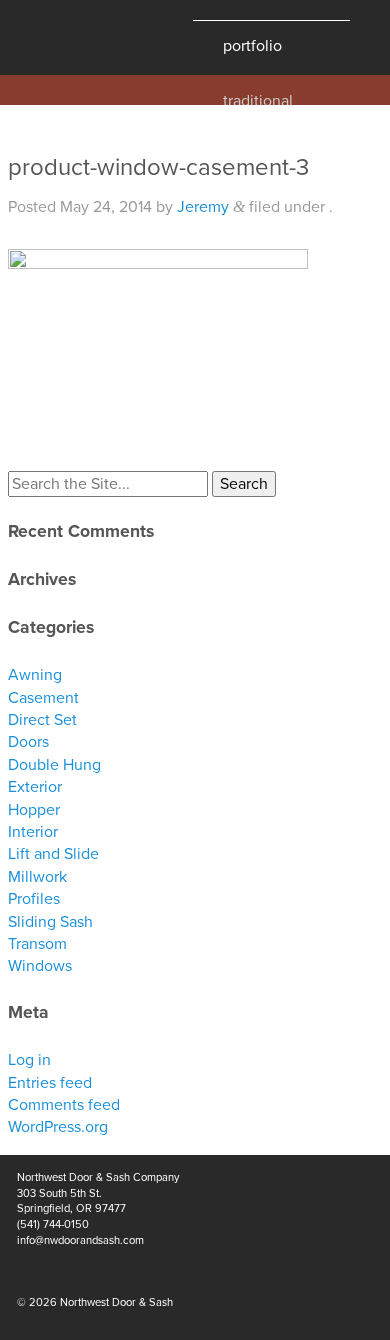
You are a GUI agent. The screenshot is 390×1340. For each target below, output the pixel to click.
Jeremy (203, 207)
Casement (43, 698)
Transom (37, 944)
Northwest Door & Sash (80, 37)
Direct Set (42, 720)
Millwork (37, 877)
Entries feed (50, 1083)
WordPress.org (58, 1127)
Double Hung (54, 765)
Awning (35, 675)
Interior (33, 832)
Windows (40, 966)
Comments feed (64, 1105)
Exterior (35, 787)
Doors (28, 742)
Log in (29, 1060)
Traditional (258, 98)
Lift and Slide (53, 854)
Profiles (34, 899)
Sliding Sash (50, 922)
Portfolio (252, 46)
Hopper (34, 810)
